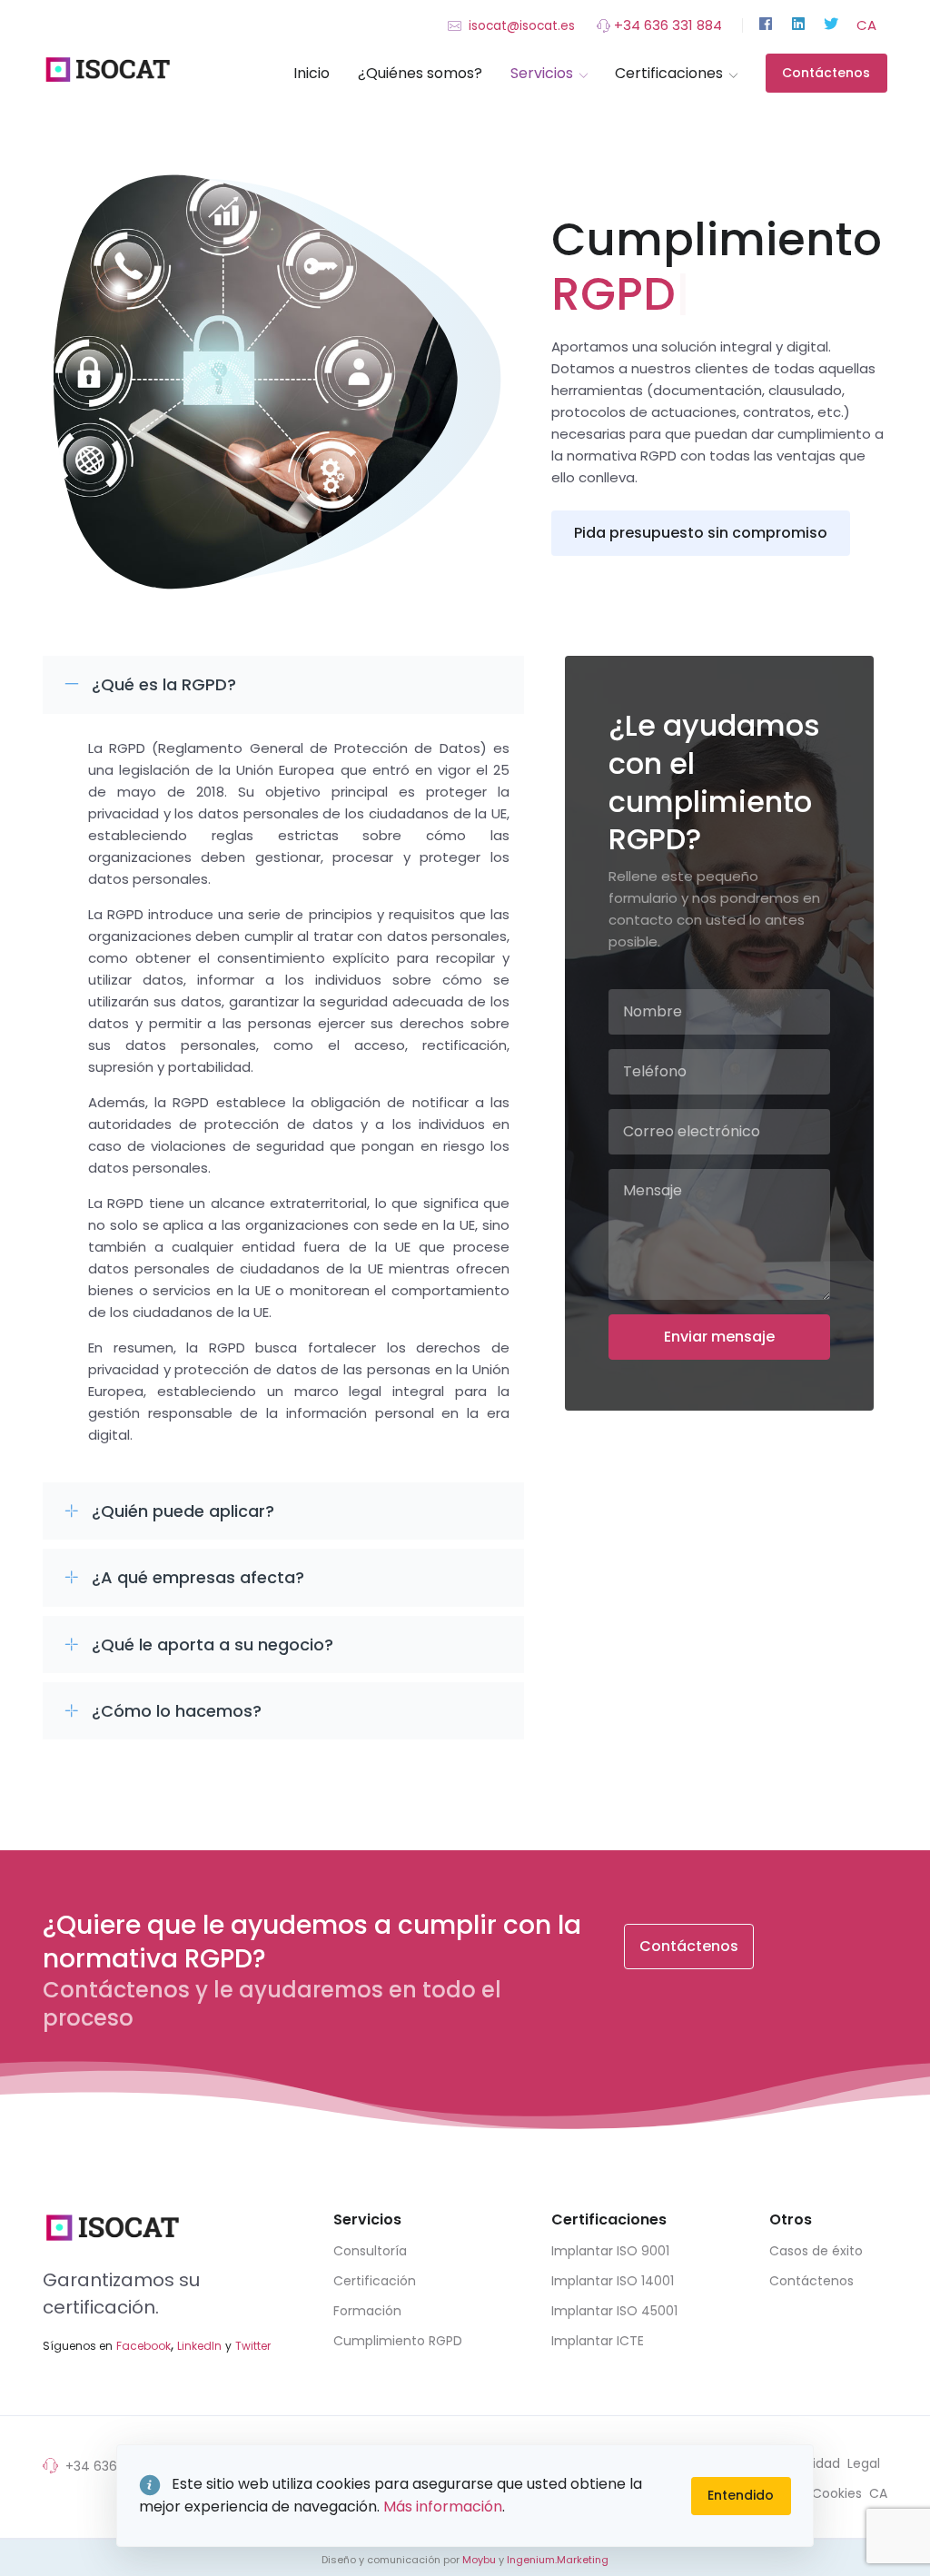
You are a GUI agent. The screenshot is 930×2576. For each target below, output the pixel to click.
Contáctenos (826, 73)
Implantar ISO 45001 (614, 2311)
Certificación (375, 2281)
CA (866, 25)
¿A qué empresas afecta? (198, 1577)
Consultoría (370, 2251)
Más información (443, 2507)
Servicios (542, 73)
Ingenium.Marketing (558, 2560)
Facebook (143, 2346)
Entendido (741, 2495)
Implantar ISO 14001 (613, 2281)
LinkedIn (199, 2346)
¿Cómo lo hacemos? (177, 1711)
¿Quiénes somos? (420, 73)
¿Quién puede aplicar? (183, 1511)
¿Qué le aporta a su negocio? (213, 1645)
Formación (367, 2311)
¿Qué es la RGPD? (164, 684)
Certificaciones (669, 73)
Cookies (837, 2493)
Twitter (253, 2346)
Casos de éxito (816, 2251)
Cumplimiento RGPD (398, 2341)
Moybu (479, 2560)
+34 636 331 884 (666, 25)
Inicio (312, 73)
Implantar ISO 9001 (610, 2251)
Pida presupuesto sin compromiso (701, 533)
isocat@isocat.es (520, 26)
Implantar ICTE (598, 2341)
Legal (864, 2463)
